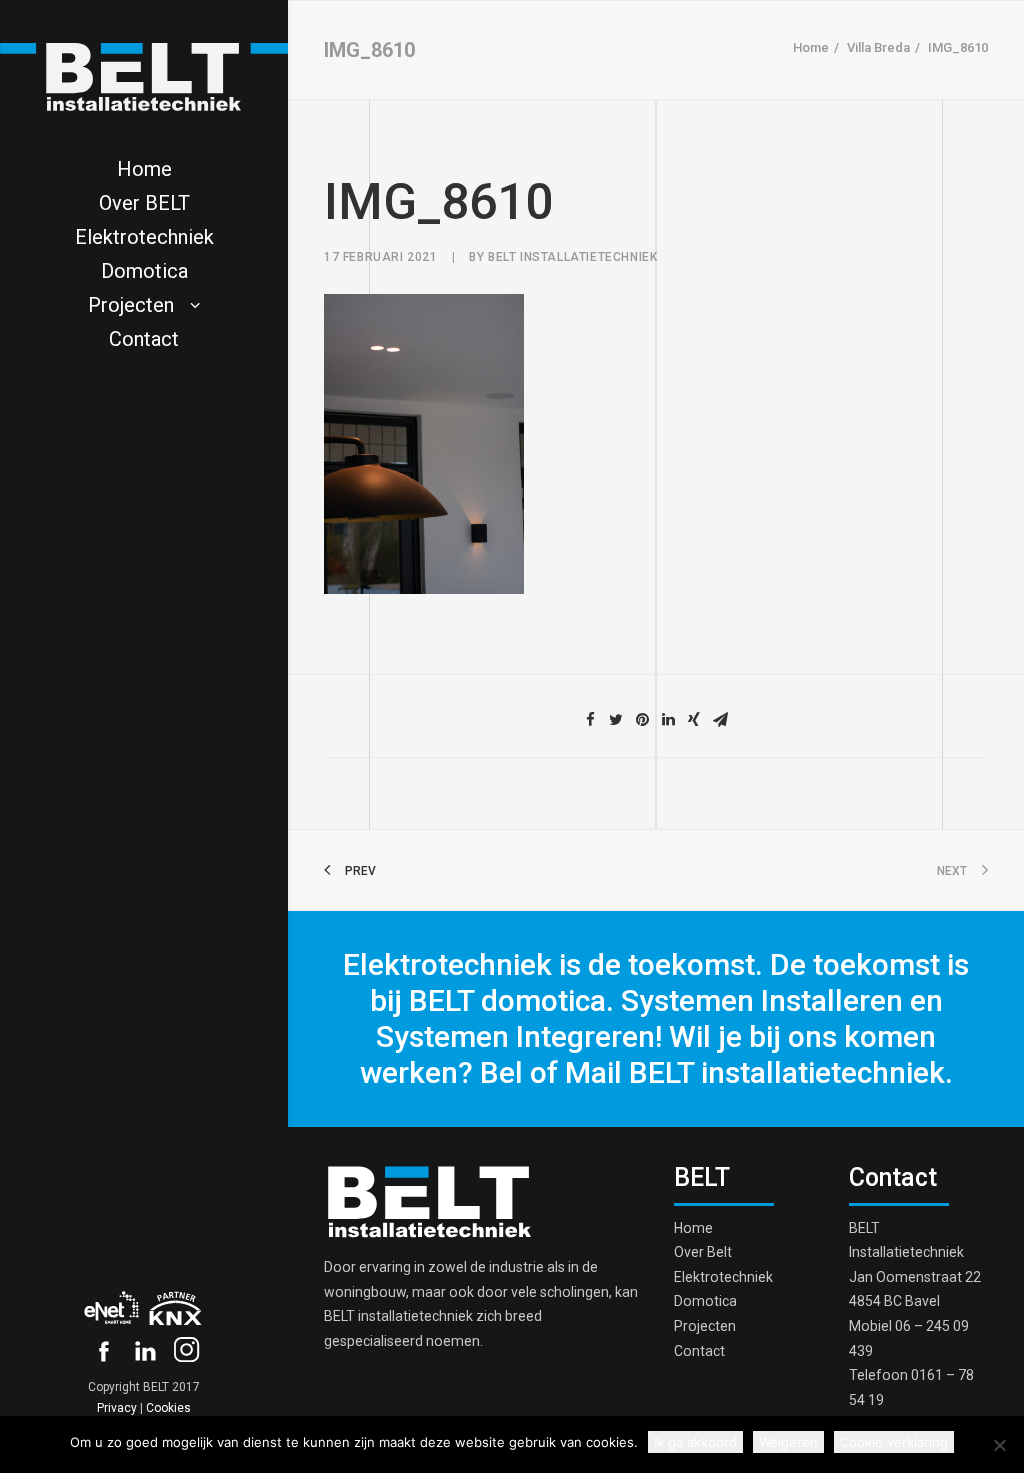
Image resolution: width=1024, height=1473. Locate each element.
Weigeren (788, 1442)
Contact (144, 339)
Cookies (168, 1408)
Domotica (144, 271)
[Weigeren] (999, 1445)
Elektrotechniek (144, 237)
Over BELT (144, 203)
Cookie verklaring (894, 1442)
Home (144, 169)
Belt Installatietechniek (572, 257)
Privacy (117, 1408)
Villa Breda (878, 47)
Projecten (131, 305)
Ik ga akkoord (695, 1442)
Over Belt (703, 1252)
